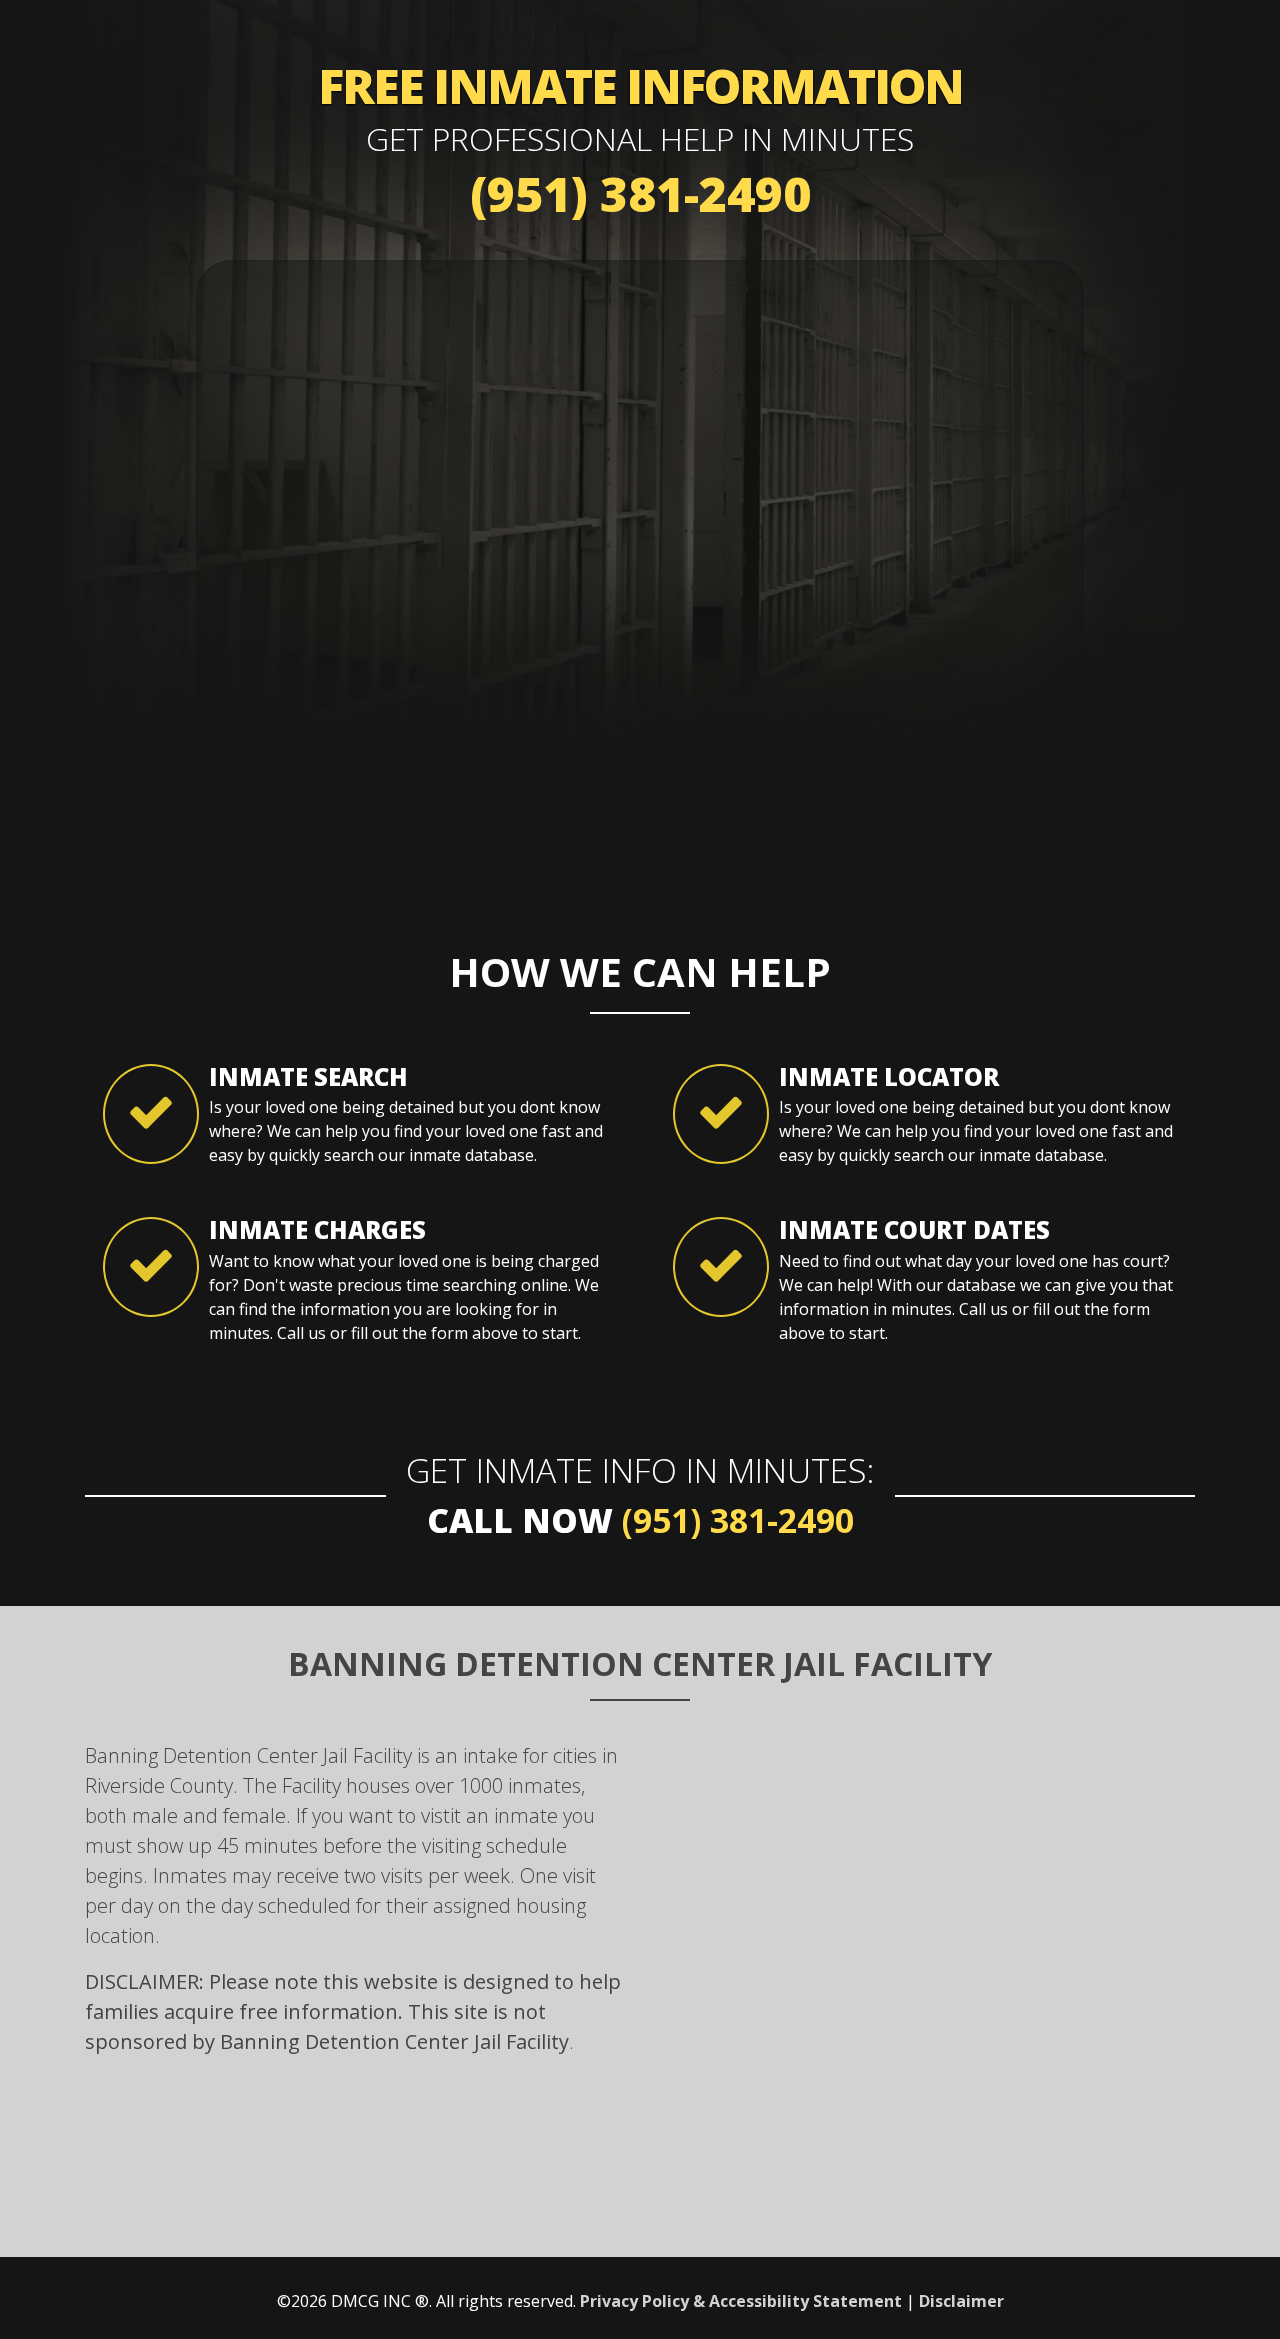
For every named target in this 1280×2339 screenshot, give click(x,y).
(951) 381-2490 (640, 193)
